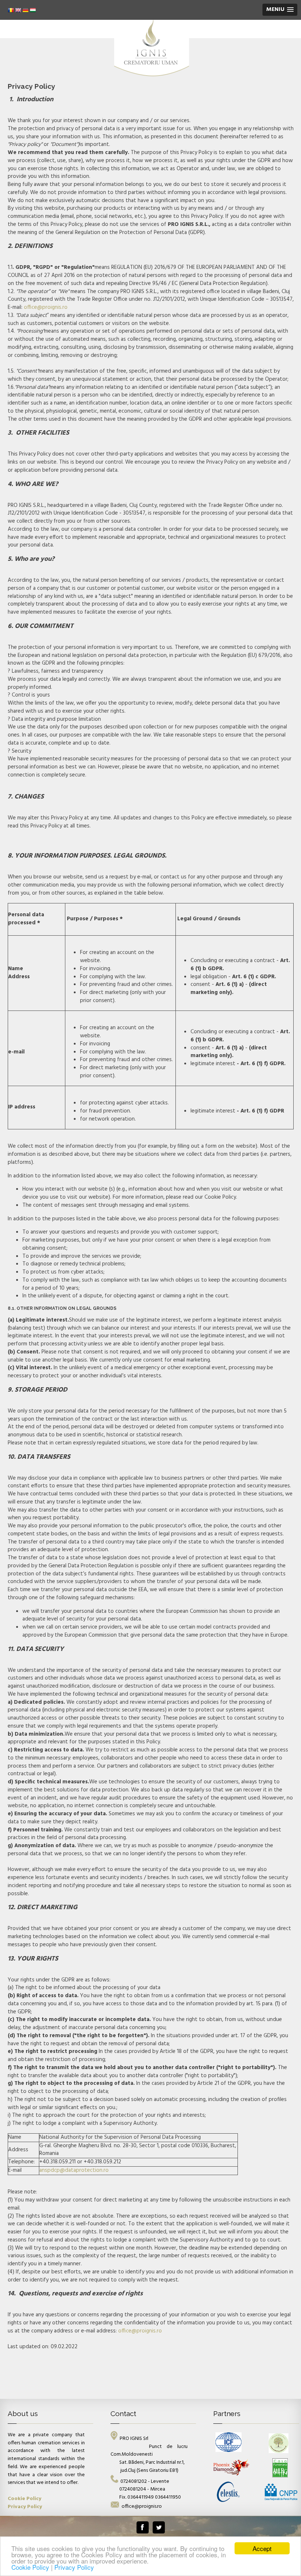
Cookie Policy (31, 2567)
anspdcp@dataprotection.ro (74, 2170)
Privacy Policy (74, 2567)
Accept (262, 2548)
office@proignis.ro (46, 307)
